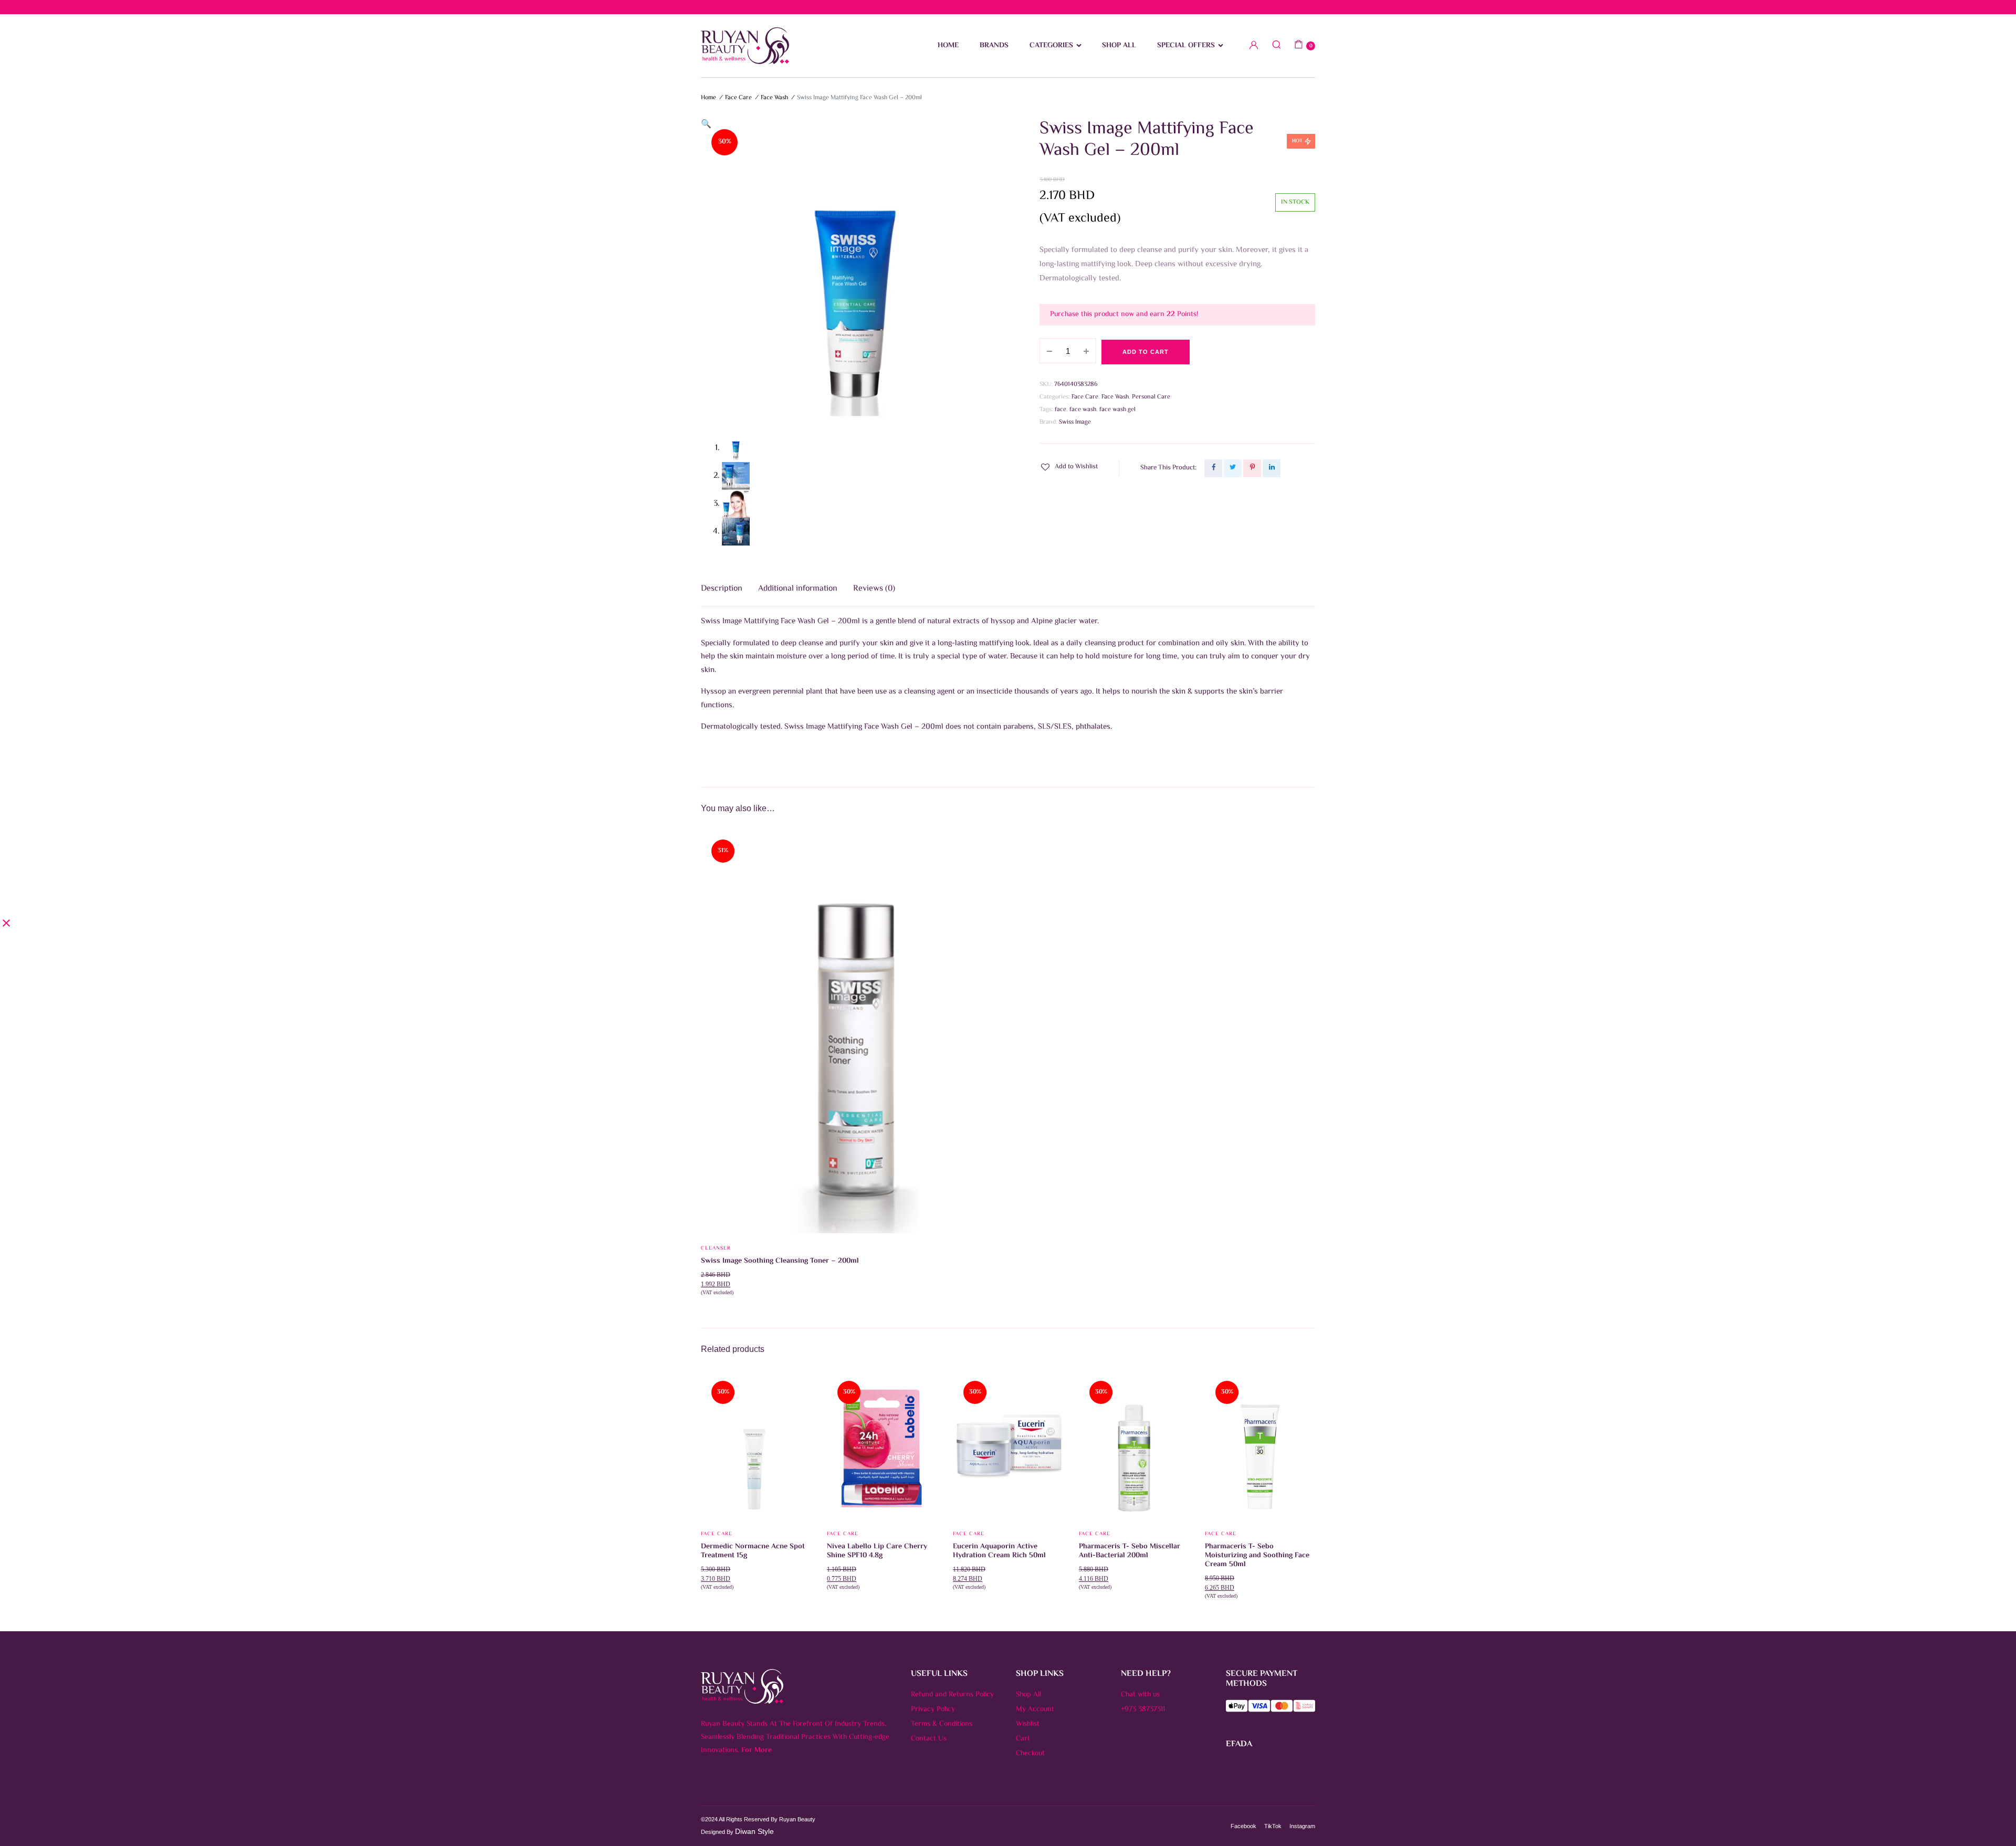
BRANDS (994, 46)
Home (708, 98)
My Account (1035, 1709)
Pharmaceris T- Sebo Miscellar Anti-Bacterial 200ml (1130, 1551)
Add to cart (1146, 352)
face (1060, 410)
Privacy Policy (933, 1709)
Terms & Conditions (942, 1724)
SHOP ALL (1119, 46)
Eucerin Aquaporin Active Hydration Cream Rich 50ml (999, 1551)
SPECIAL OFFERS (1186, 46)
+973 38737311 (1143, 1709)
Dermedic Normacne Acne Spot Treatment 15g (753, 1551)
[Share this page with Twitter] (1233, 468)
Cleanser (716, 1248)
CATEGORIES (1051, 46)
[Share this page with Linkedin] (1272, 468)
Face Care (738, 98)
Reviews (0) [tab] (874, 589)
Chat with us (1140, 1695)
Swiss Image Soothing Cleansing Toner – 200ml (780, 1261)
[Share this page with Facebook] (1213, 468)
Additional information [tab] (798, 589)
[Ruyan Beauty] (745, 46)
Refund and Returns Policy (952, 1695)
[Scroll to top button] (1992, 1822)
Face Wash (774, 98)
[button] (706, 125)
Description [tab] (722, 589)
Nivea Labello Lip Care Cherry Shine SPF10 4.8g (877, 1551)
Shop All (1028, 1695)
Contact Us (929, 1739)
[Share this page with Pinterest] (1252, 468)
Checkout (1030, 1754)
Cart (1023, 1739)
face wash (1083, 410)
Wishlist (1028, 1724)
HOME (948, 46)
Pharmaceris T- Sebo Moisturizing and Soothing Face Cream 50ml (1257, 1556)
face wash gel (1117, 410)
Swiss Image (1075, 422)
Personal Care (1151, 397)
